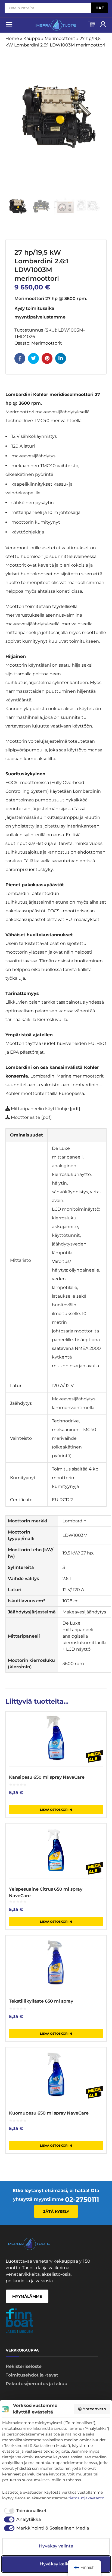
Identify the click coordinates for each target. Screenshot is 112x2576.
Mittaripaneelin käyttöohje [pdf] (46, 1109)
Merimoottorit (60, 38)
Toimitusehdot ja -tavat (32, 2375)
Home (12, 38)
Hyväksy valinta (56, 2546)
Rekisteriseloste (24, 2366)
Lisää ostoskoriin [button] (56, 1810)
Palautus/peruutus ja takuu (37, 2384)
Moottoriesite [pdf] (31, 1117)
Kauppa (32, 38)
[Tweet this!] (33, 358)
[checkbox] (24, 2511)
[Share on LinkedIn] (61, 358)
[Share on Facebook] (20, 358)
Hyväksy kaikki (56, 2564)
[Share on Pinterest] (47, 358)
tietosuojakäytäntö (86, 2498)
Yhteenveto (94, 2409)
